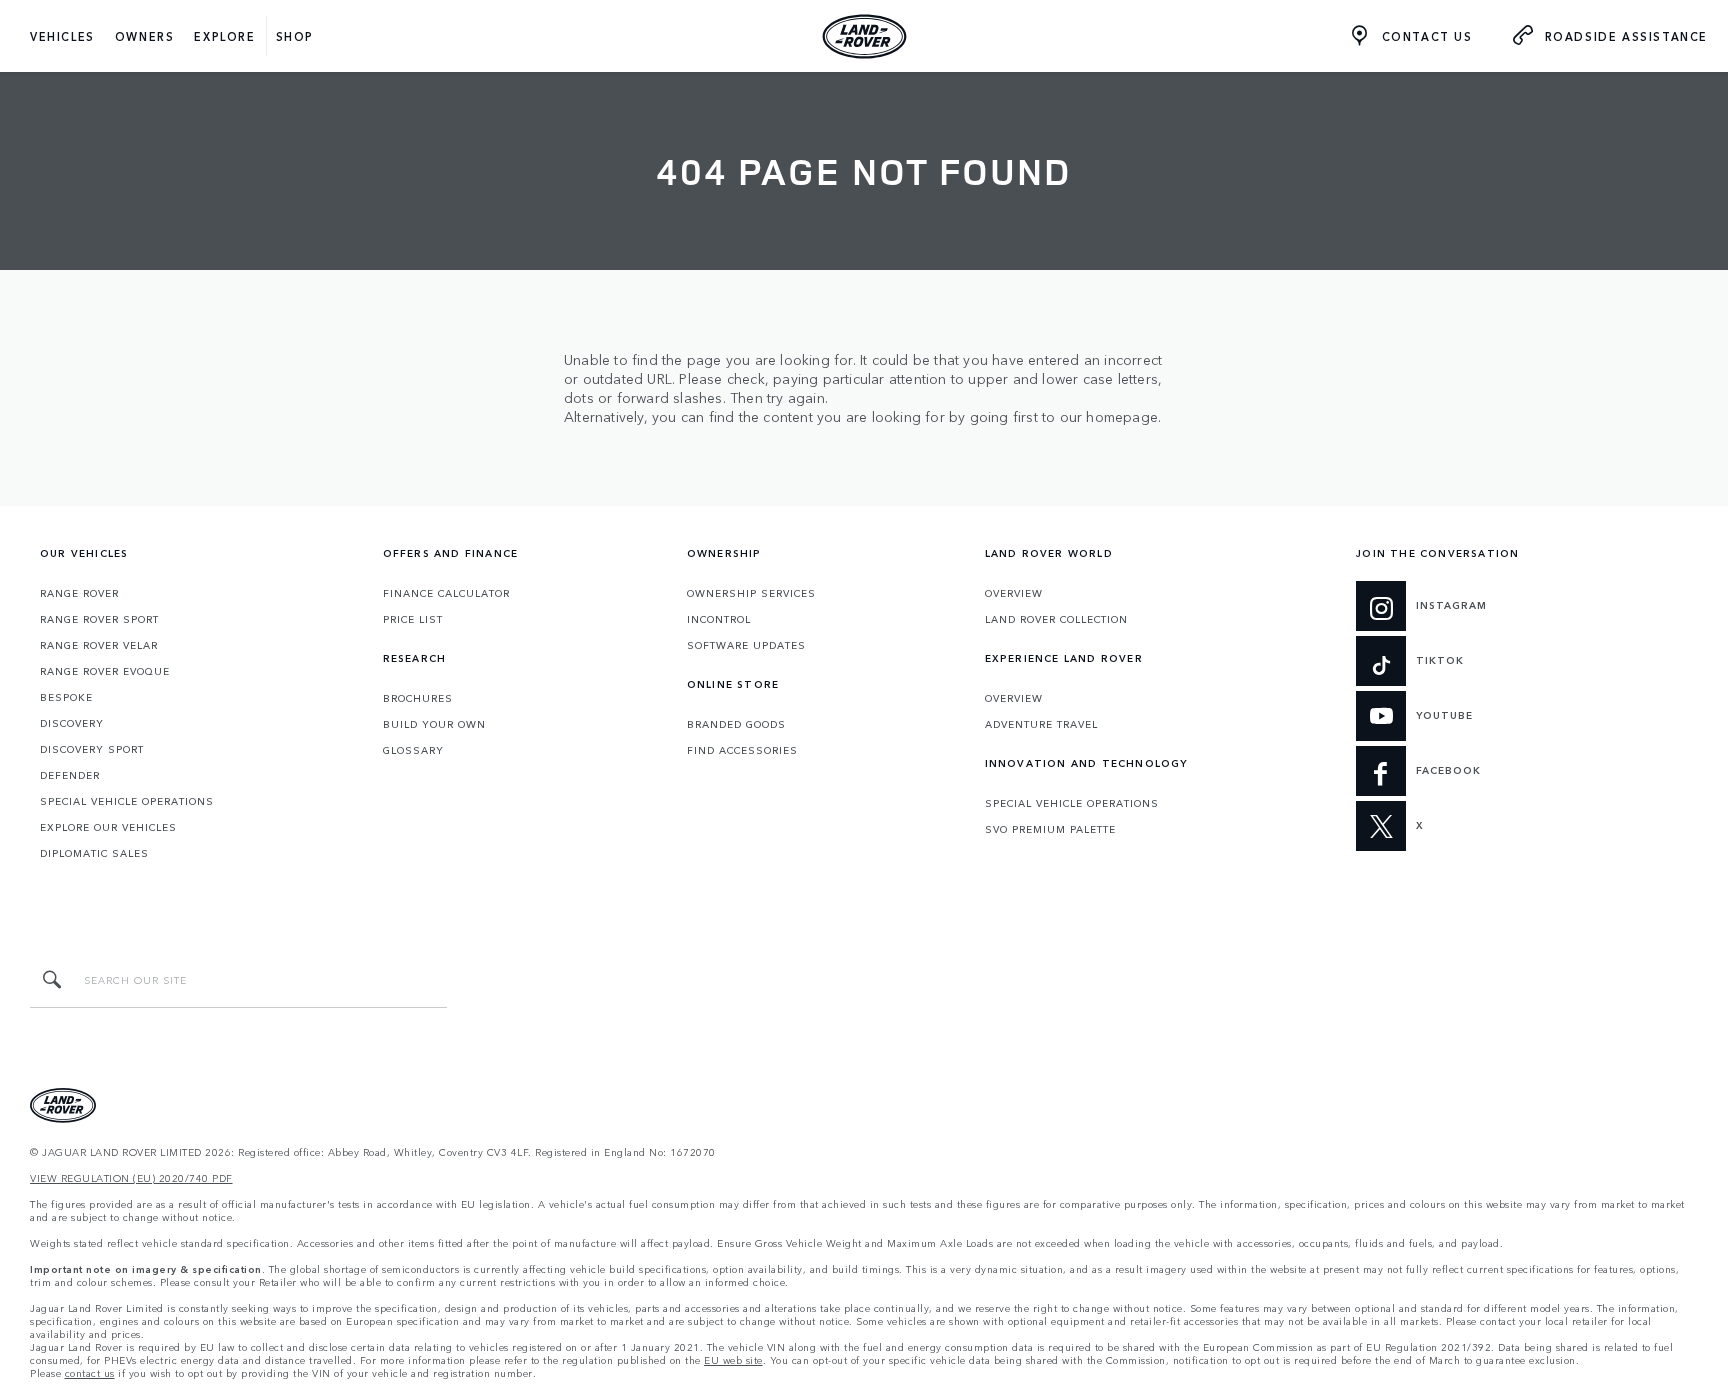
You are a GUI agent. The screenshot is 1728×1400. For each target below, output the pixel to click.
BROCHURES (418, 698)
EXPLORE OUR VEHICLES (108, 827)
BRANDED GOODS (736, 724)
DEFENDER (70, 775)
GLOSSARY (413, 750)
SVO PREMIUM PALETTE (1050, 829)
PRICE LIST (413, 619)
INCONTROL (719, 619)
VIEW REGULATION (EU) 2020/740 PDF (131, 1178)
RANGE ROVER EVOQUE (105, 671)
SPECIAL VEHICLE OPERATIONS (127, 801)
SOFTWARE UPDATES (746, 645)
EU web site (733, 1360)
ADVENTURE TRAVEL (1041, 724)
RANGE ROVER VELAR (99, 645)
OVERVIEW (1014, 593)
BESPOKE (66, 697)
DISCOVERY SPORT (92, 749)
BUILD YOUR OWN (434, 724)
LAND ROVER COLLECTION (1056, 619)
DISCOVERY (72, 723)
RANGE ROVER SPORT (99, 619)
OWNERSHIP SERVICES (751, 593)
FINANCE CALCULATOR (446, 593)
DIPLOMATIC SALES (94, 853)
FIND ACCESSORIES (742, 750)
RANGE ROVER (79, 593)
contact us (90, 1373)
